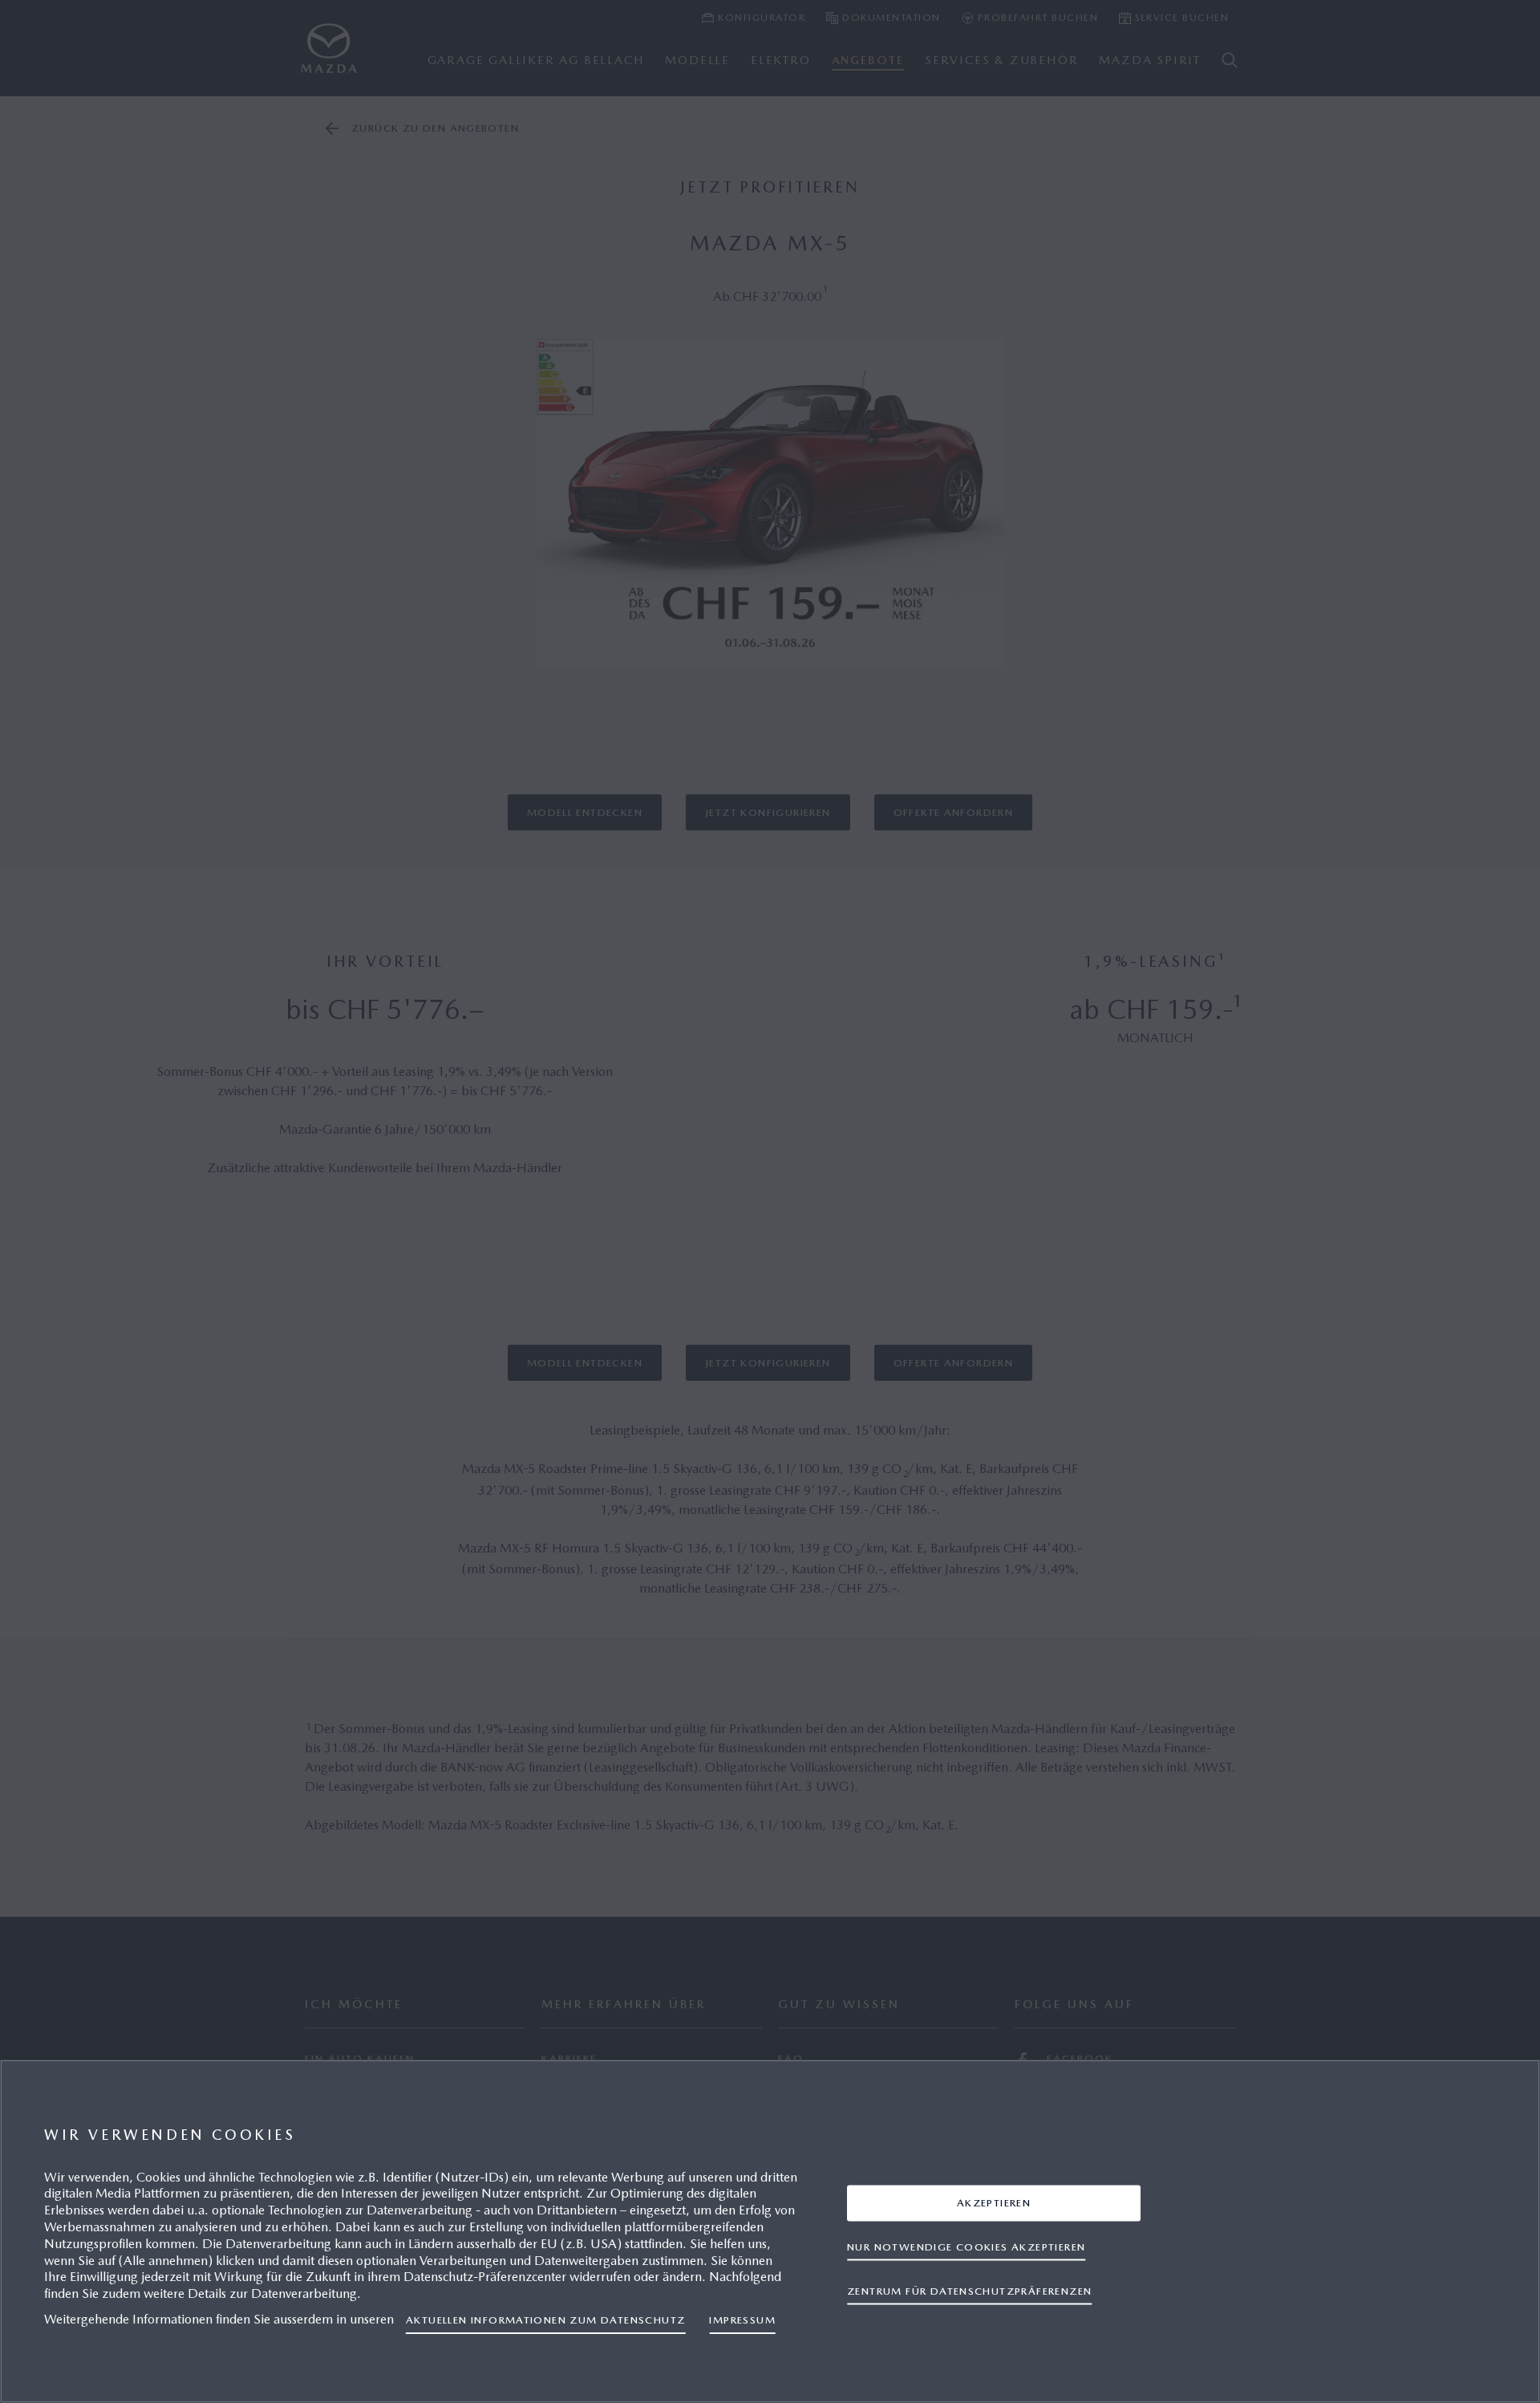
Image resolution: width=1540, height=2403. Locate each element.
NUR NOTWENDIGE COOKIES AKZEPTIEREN (966, 2247)
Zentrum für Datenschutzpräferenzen (969, 2291)
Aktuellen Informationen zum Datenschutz (545, 2320)
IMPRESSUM (742, 2320)
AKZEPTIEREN (994, 2203)
